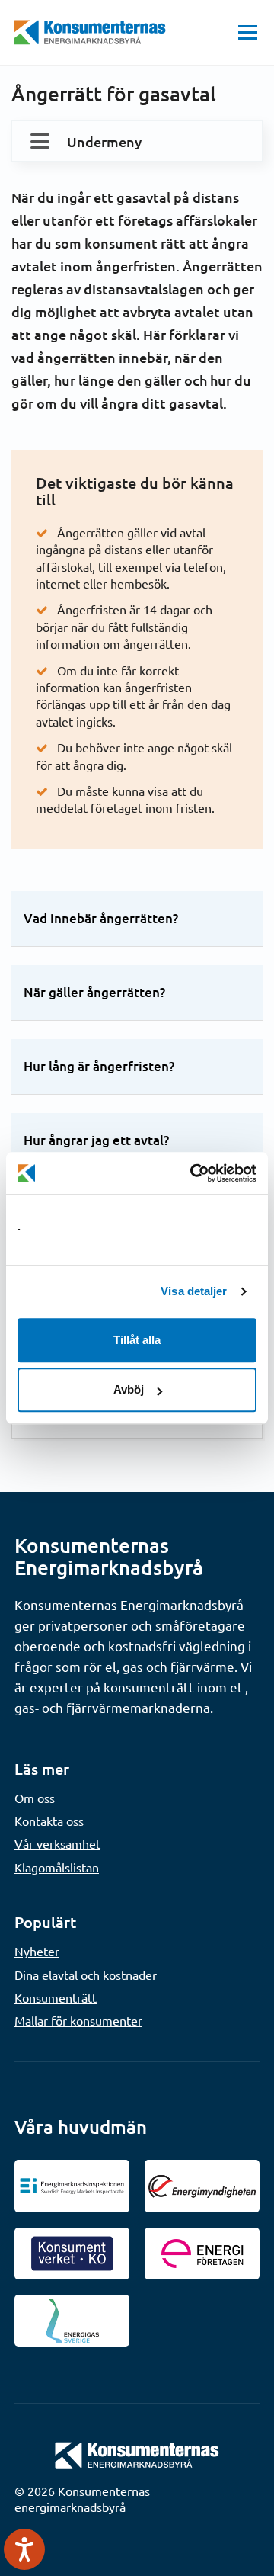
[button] (248, 32)
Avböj (129, 1389)
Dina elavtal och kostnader (86, 1975)
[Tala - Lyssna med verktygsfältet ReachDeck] (24, 2549)
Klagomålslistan (57, 1867)
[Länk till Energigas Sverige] (72, 2321)
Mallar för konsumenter (78, 2020)
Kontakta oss (49, 1821)
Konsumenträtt (56, 1997)
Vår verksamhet (57, 1843)
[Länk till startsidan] (137, 2454)
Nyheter (37, 1951)
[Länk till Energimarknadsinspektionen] (72, 2186)
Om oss (35, 1798)
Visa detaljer (194, 1291)
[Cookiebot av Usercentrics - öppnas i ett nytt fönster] (193, 1173)
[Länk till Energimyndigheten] (202, 2186)
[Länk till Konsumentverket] (72, 2254)
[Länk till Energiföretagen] (202, 2254)
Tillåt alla (137, 1340)
